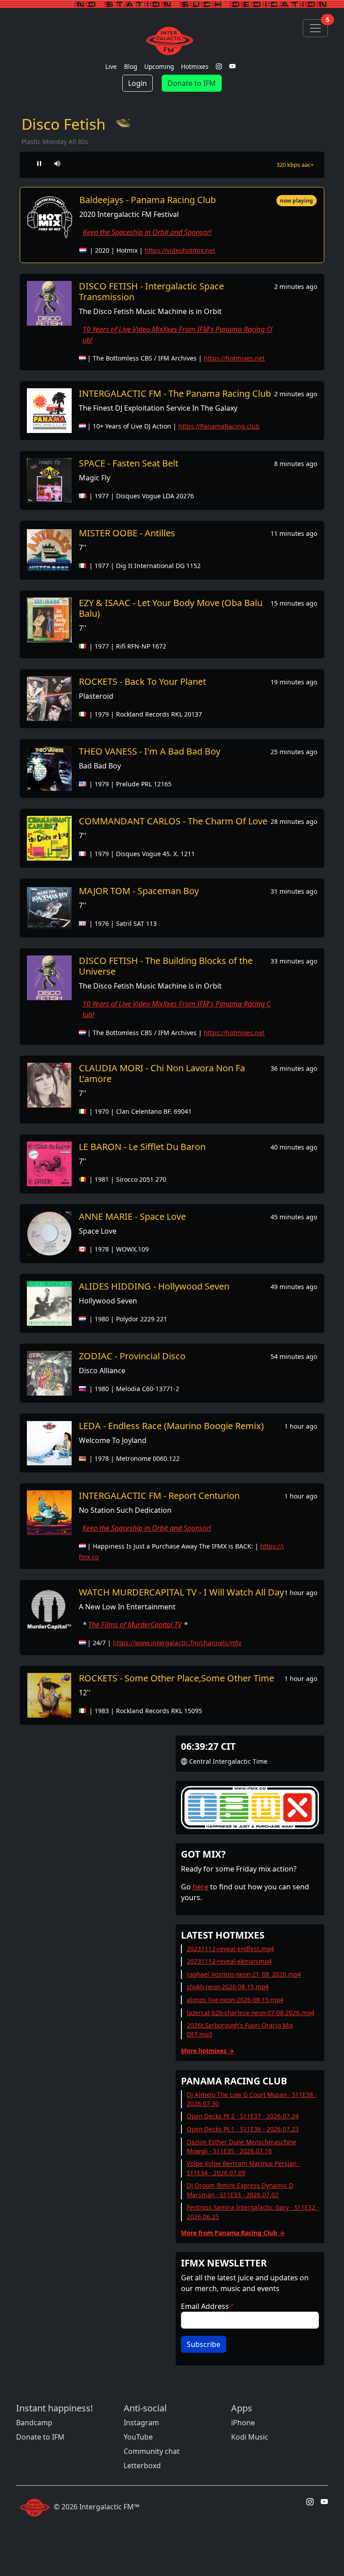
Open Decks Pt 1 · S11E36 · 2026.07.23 (243, 2129)
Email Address (205, 2306)
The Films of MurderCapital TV (135, 1625)
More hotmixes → (208, 2051)
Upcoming (159, 66)
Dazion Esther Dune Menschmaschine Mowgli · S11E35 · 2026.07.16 (242, 2146)
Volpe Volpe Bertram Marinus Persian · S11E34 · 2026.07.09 (243, 2168)
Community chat (152, 2451)
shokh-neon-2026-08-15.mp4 (228, 1987)
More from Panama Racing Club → (233, 2233)
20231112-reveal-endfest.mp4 (230, 1949)
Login (138, 83)
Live (111, 66)
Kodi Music (250, 2437)
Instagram (141, 2423)
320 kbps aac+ (295, 165)
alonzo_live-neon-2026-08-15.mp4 (235, 2000)
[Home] (172, 41)
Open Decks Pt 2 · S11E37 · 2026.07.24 (243, 2116)
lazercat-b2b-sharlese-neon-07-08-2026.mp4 (251, 2013)
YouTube (138, 2437)
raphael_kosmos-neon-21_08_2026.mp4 (244, 1974)
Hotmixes (195, 66)
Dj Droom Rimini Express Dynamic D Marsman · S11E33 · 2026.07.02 (240, 2190)
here (200, 1887)
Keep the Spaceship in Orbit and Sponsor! (147, 232)
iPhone (243, 2423)
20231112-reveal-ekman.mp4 (229, 1961)
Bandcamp (34, 2423)
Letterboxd (142, 2466)
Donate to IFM (192, 83)
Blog (131, 66)
